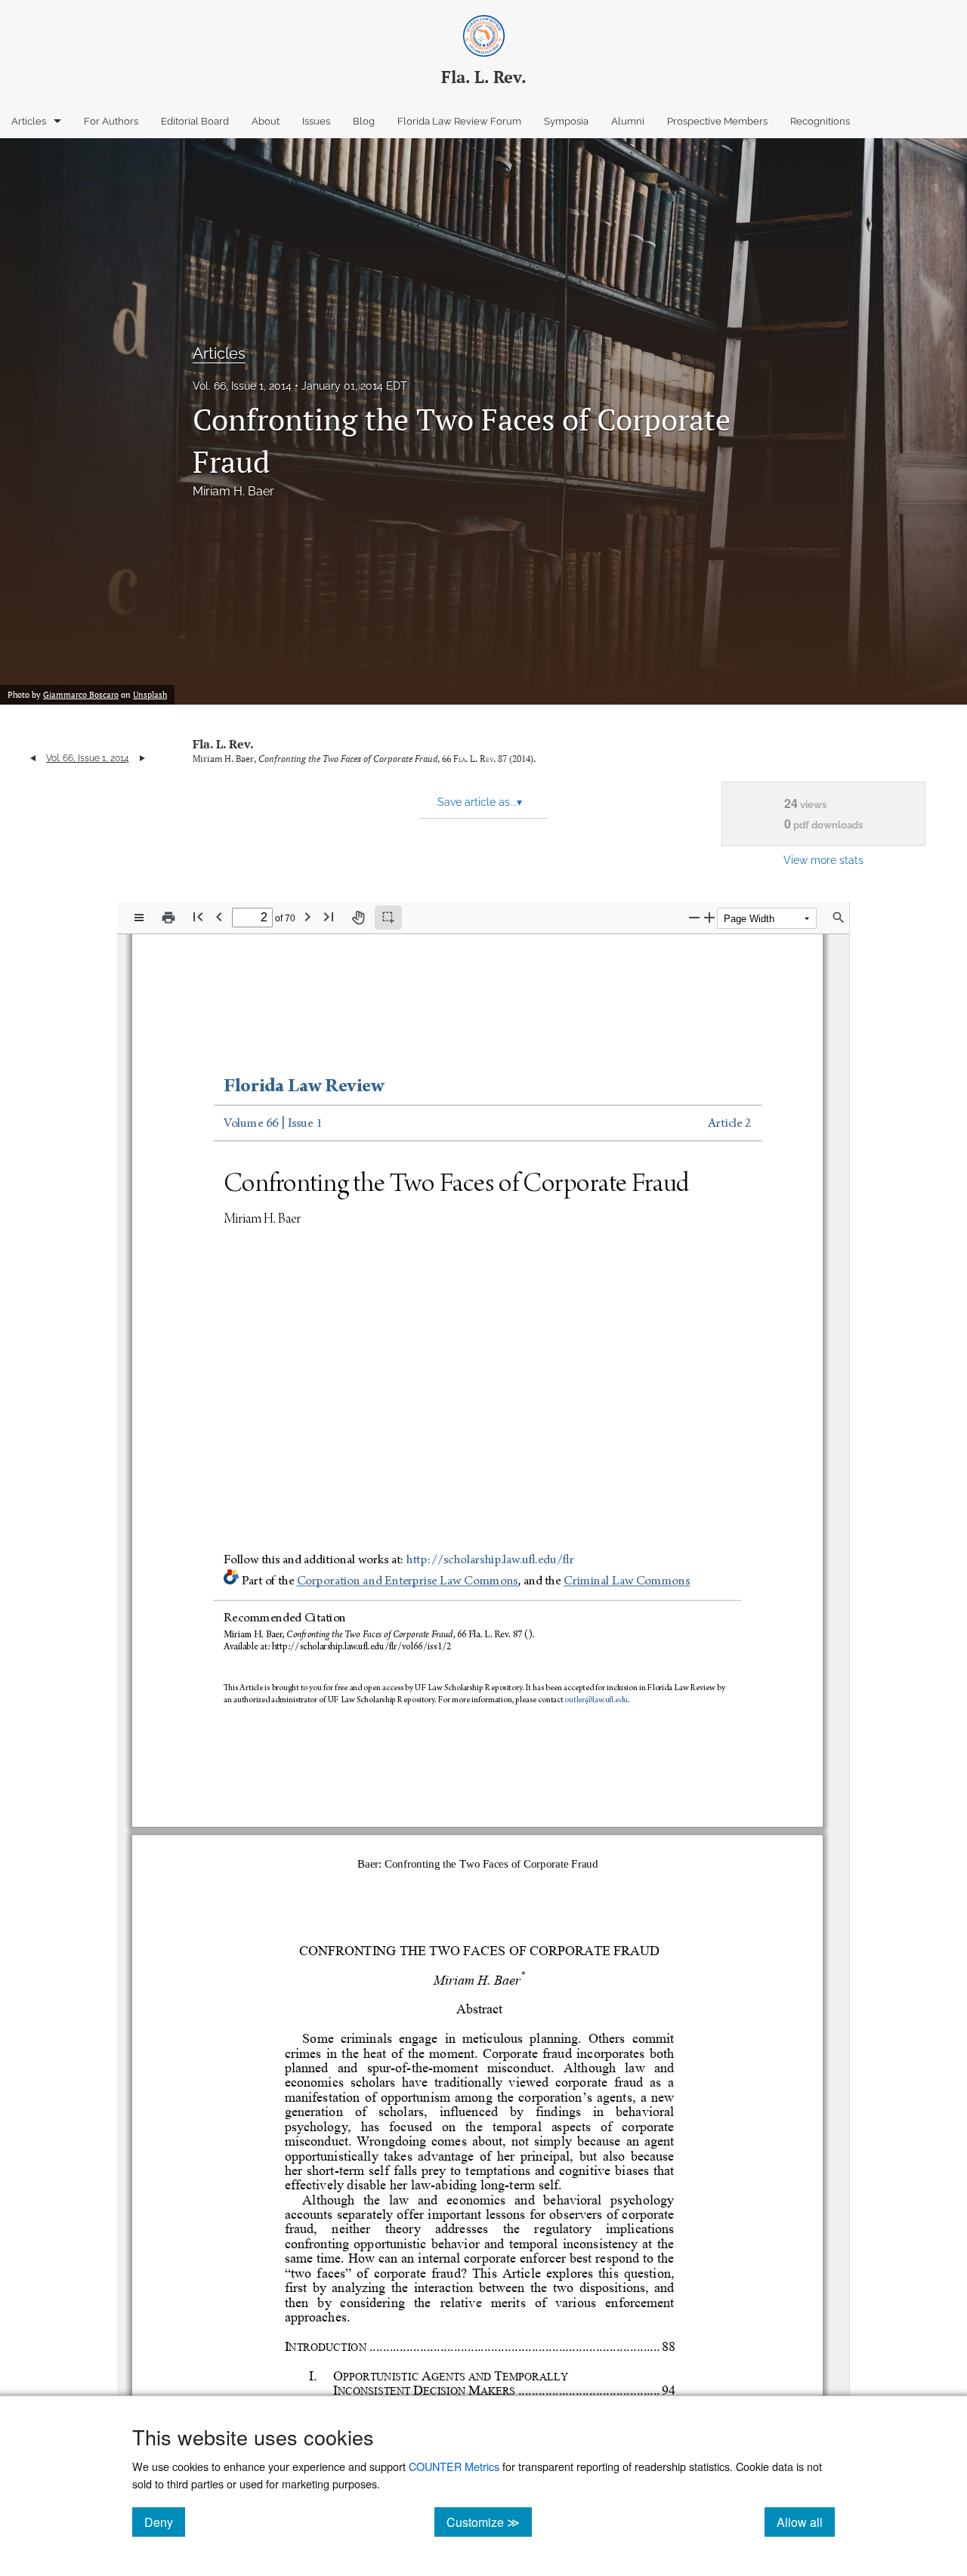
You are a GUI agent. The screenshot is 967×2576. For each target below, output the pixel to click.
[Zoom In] (709, 917)
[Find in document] (839, 918)
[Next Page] (307, 916)
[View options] (139, 918)
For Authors (111, 121)
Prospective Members (717, 121)
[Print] (168, 918)
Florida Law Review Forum (459, 121)
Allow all (806, 2522)
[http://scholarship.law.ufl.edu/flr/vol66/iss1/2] (363, 1645)
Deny (165, 2522)
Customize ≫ (489, 2522)
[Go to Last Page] (329, 916)
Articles (29, 121)
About (266, 121)
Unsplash (150, 695)
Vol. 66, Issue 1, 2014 (242, 386)
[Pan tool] (358, 918)
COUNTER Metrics (454, 2466)
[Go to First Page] (198, 916)
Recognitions (820, 121)
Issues (316, 121)
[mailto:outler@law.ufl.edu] (596, 1701)
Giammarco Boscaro (81, 695)
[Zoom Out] (694, 917)
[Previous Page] (219, 916)
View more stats (823, 860)
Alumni (628, 121)
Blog (364, 121)
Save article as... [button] (480, 802)
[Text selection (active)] (388, 918)
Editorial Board (195, 121)
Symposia (566, 121)
